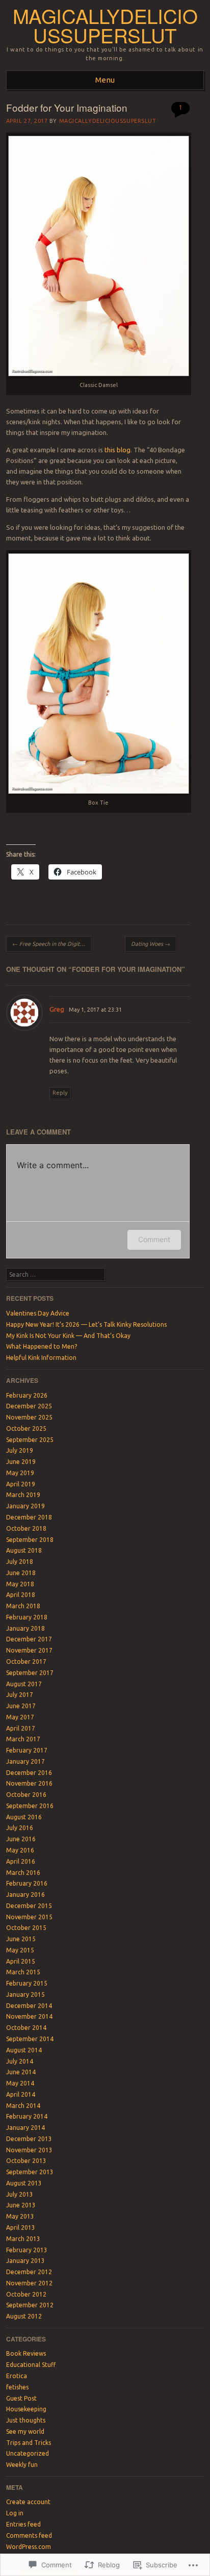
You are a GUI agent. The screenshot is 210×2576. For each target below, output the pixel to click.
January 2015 (25, 1994)
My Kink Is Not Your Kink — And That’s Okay (68, 1336)
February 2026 (27, 1395)
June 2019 (21, 1462)
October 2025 (26, 1428)
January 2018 (25, 1628)
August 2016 (24, 1817)
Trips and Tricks (29, 2443)
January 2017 (25, 1761)
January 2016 (25, 1895)
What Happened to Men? (42, 1346)
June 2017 (21, 1706)
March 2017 (23, 1739)
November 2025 (29, 1417)
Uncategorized (28, 2453)
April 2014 (21, 2094)
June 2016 (21, 1839)
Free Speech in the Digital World (52, 944)
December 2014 (29, 2006)
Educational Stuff (31, 2365)
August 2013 (24, 2183)
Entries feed (23, 2524)
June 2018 (21, 1573)
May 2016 (20, 1850)
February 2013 (27, 2250)
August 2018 (24, 1550)
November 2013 (29, 2150)
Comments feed (29, 2535)
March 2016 (23, 1873)
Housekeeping (26, 2409)
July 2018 (20, 1562)
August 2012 (24, 2316)
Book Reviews (26, 2353)
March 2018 (23, 1606)
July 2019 (20, 1450)
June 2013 (21, 2205)
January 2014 (25, 2128)
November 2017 (29, 1650)
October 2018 (26, 1528)
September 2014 (30, 2039)
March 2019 (23, 1495)
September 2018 (30, 1540)
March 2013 (23, 2239)
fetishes (17, 2387)
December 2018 (29, 1517)
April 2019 (21, 1484)
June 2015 (21, 1939)
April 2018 (21, 1595)
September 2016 (30, 1806)
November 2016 (29, 1783)
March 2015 (23, 1972)
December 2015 (29, 1906)
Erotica (17, 2376)
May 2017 (20, 1717)
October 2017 (26, 1661)
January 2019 (25, 1506)
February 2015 (27, 1983)
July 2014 (20, 2061)
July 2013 (20, 2194)
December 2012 (29, 2272)
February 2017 (27, 1750)
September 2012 (30, 2305)
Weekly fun (22, 2465)
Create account (28, 2502)
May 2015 (20, 1950)
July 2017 (20, 1695)
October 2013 (26, 2161)
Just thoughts (26, 2420)
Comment (154, 1239)
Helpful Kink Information (41, 1358)
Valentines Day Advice (38, 1313)
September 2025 (30, 1440)
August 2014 (24, 2050)
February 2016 (27, 1883)
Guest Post (21, 2398)
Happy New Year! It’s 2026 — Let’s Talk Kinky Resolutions (86, 1324)
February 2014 (27, 2116)
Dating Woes (151, 944)
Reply (60, 1093)
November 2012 (29, 2283)
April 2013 (21, 2227)
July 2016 (20, 1828)
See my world (25, 2431)
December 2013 (29, 2139)
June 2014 (21, 2072)
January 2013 (25, 2261)
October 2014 (26, 2028)
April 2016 (21, 1861)
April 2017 (21, 1728)
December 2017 (29, 1639)
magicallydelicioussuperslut (105, 25)
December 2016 (29, 1773)
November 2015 (29, 1917)
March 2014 (23, 2106)
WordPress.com (29, 2547)
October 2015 (26, 1928)
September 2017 (30, 1673)
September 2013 (30, 2172)
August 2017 (24, 1684)
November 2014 (29, 2016)
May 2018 (20, 1584)
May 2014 (20, 2083)
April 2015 (21, 1961)
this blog (117, 450)
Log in (15, 2513)
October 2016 (26, 1795)
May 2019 (20, 1473)
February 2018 (27, 1617)
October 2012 (26, 2294)
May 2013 (20, 2216)
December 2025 (29, 1406)
